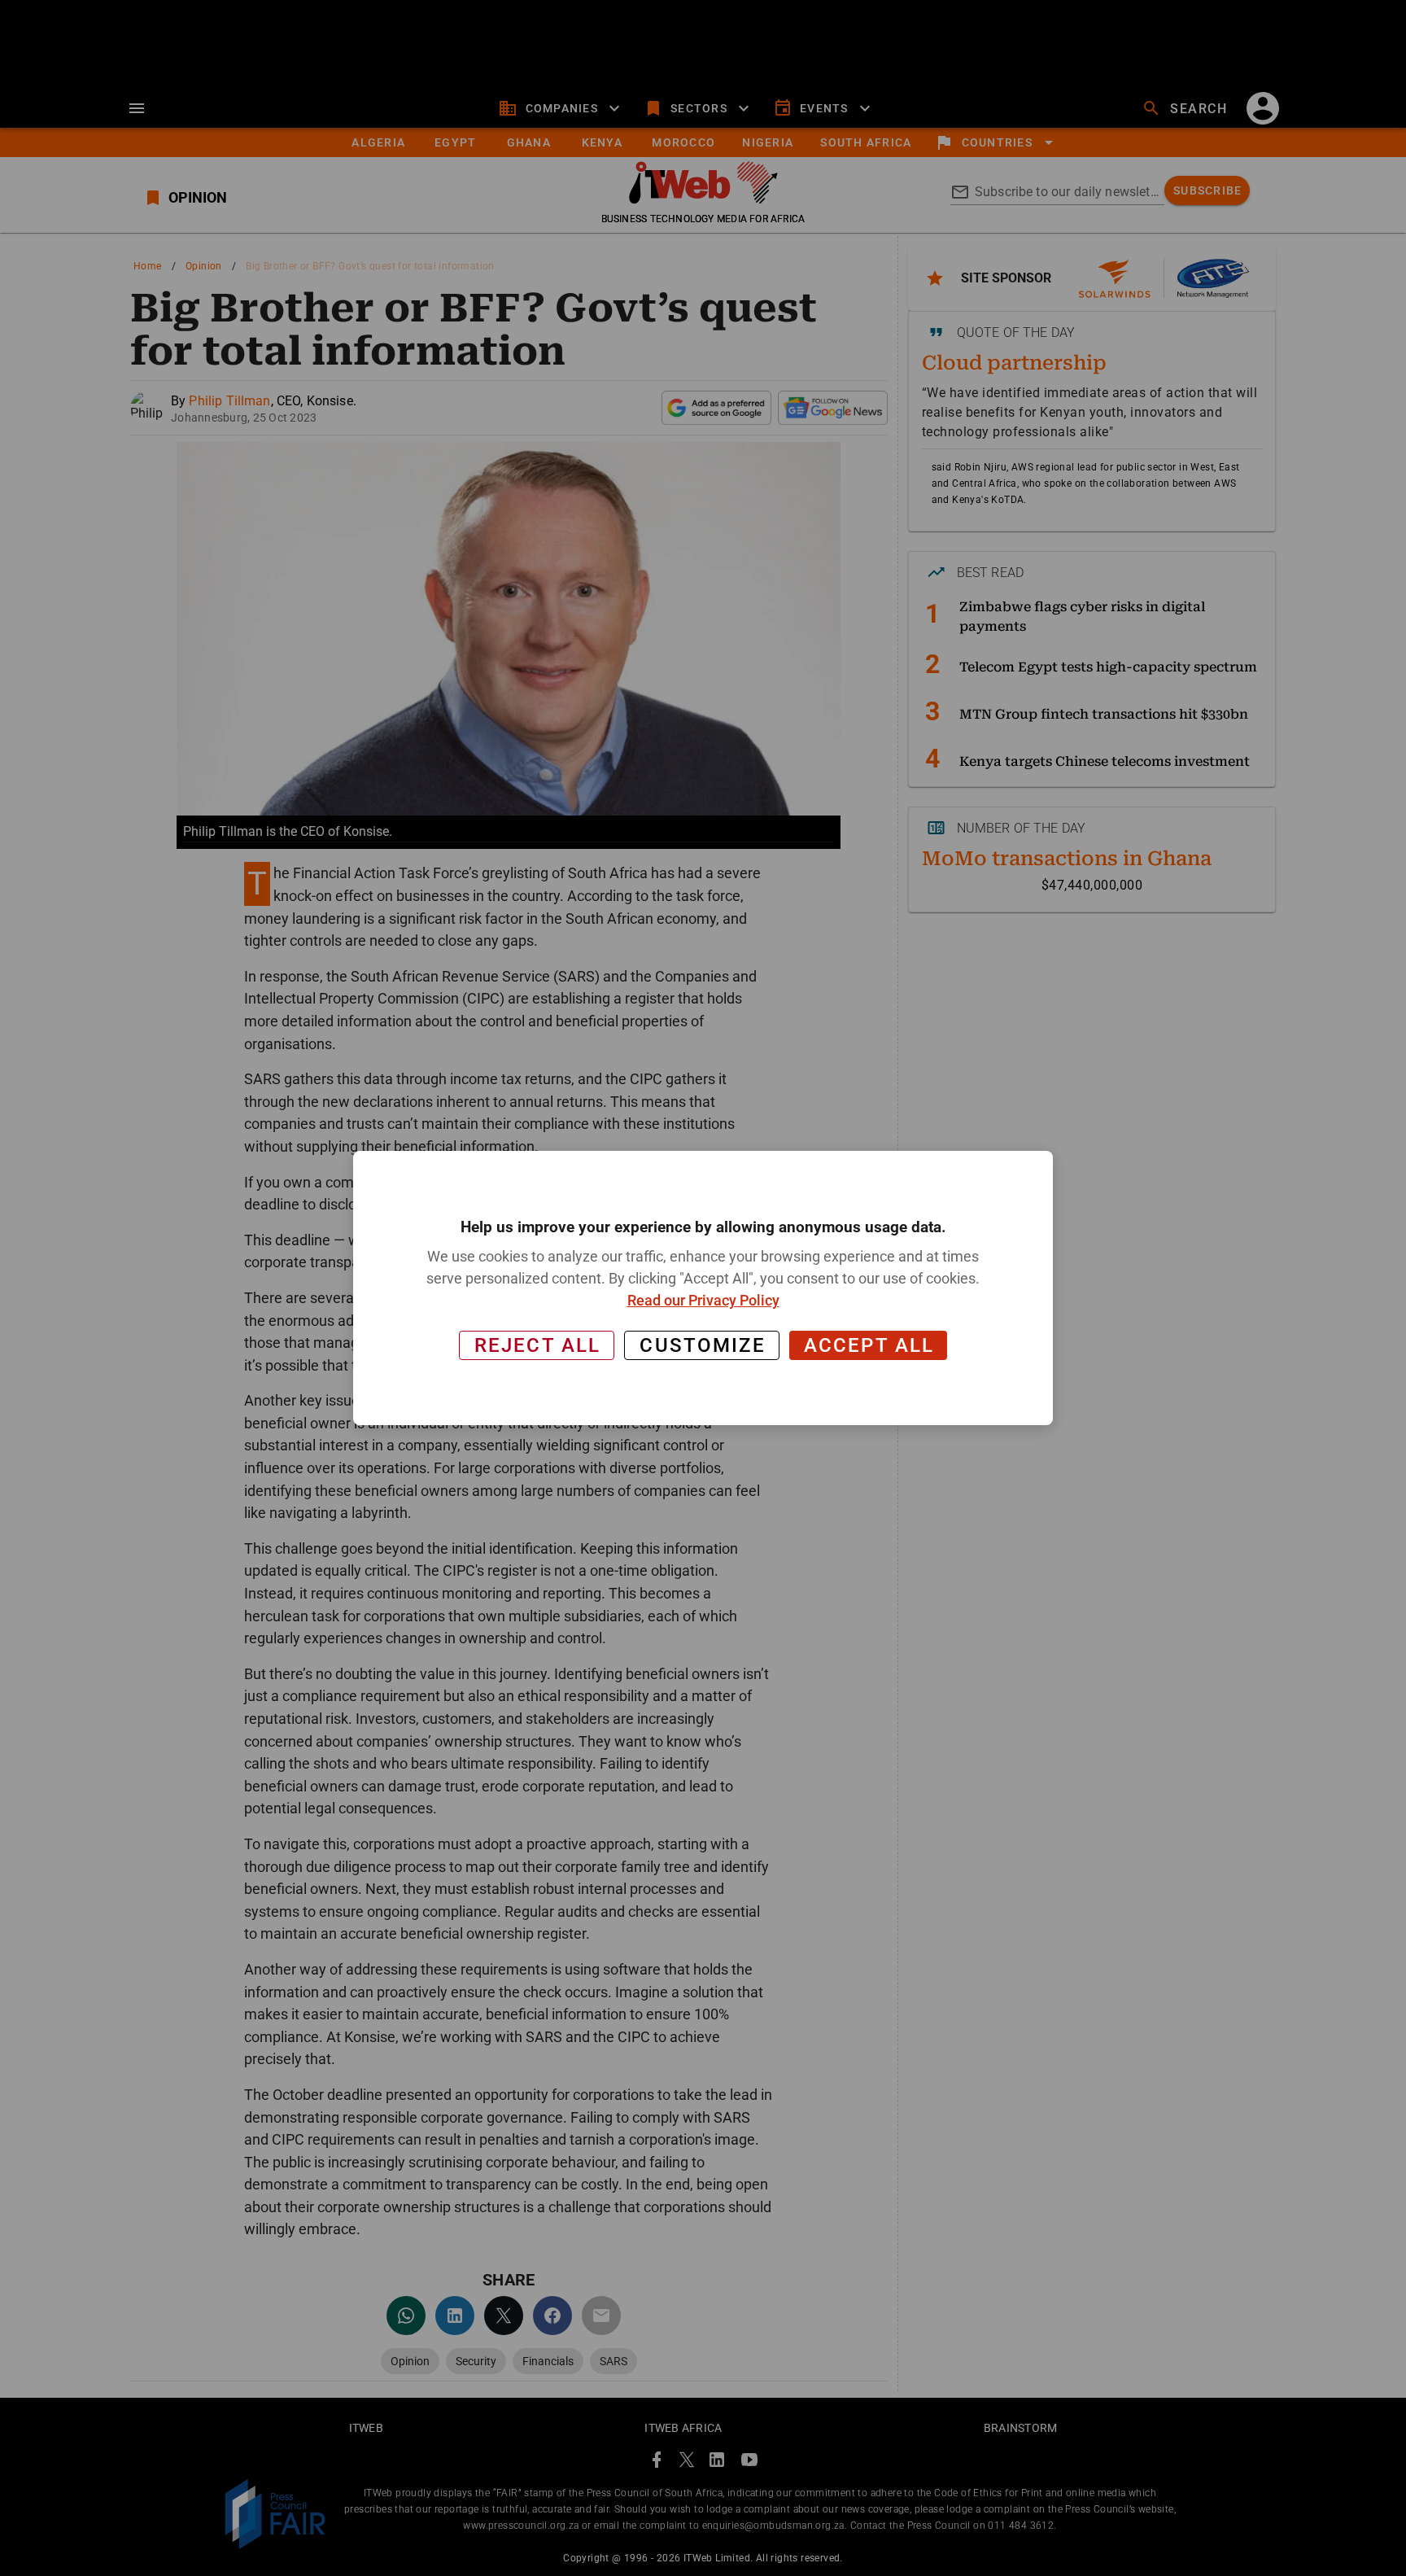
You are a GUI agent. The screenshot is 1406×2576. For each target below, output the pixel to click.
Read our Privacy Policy (703, 1300)
